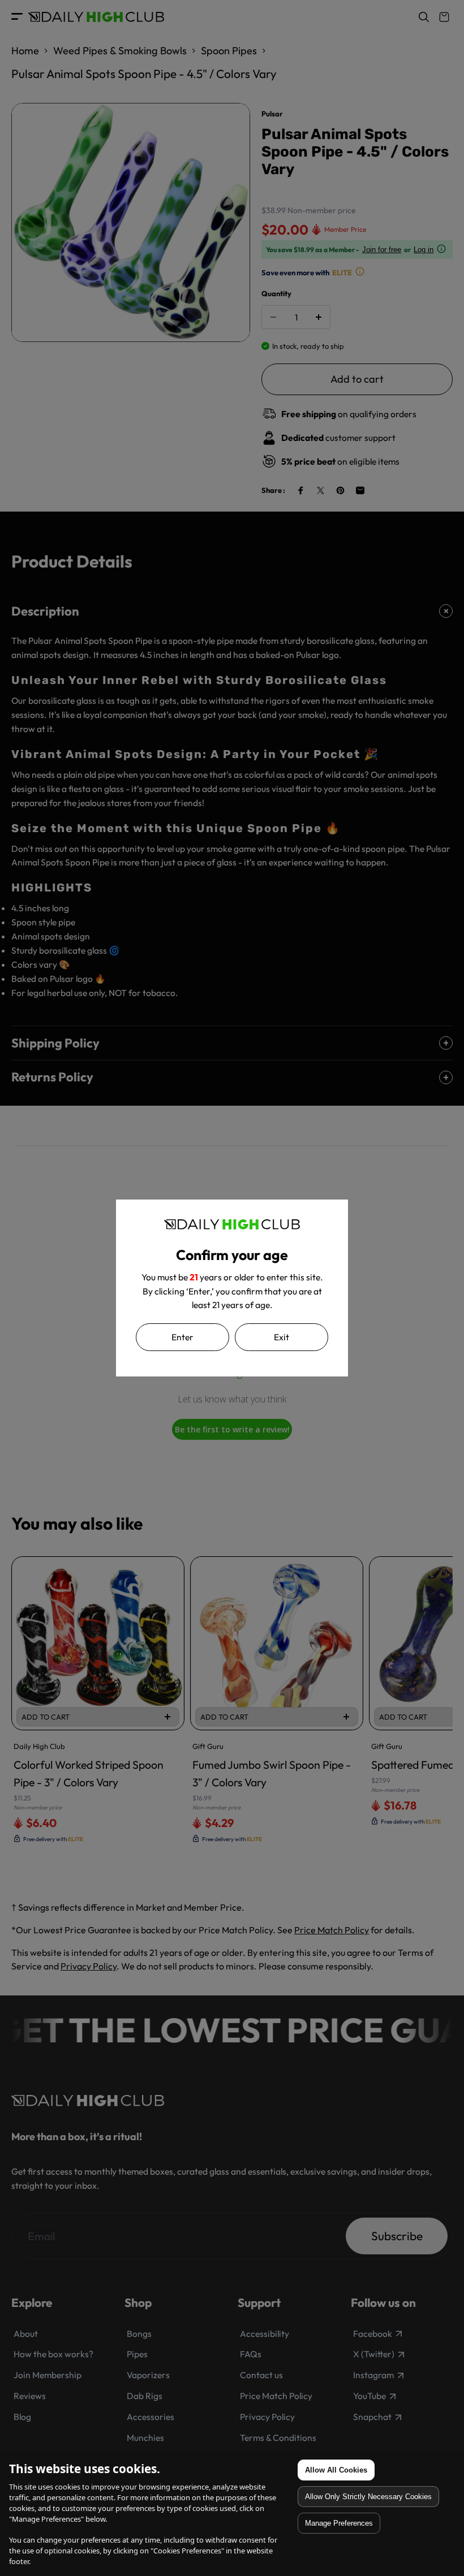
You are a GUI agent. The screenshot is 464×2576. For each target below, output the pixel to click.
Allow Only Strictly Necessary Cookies (368, 2497)
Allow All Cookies (336, 2470)
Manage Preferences (339, 2523)
